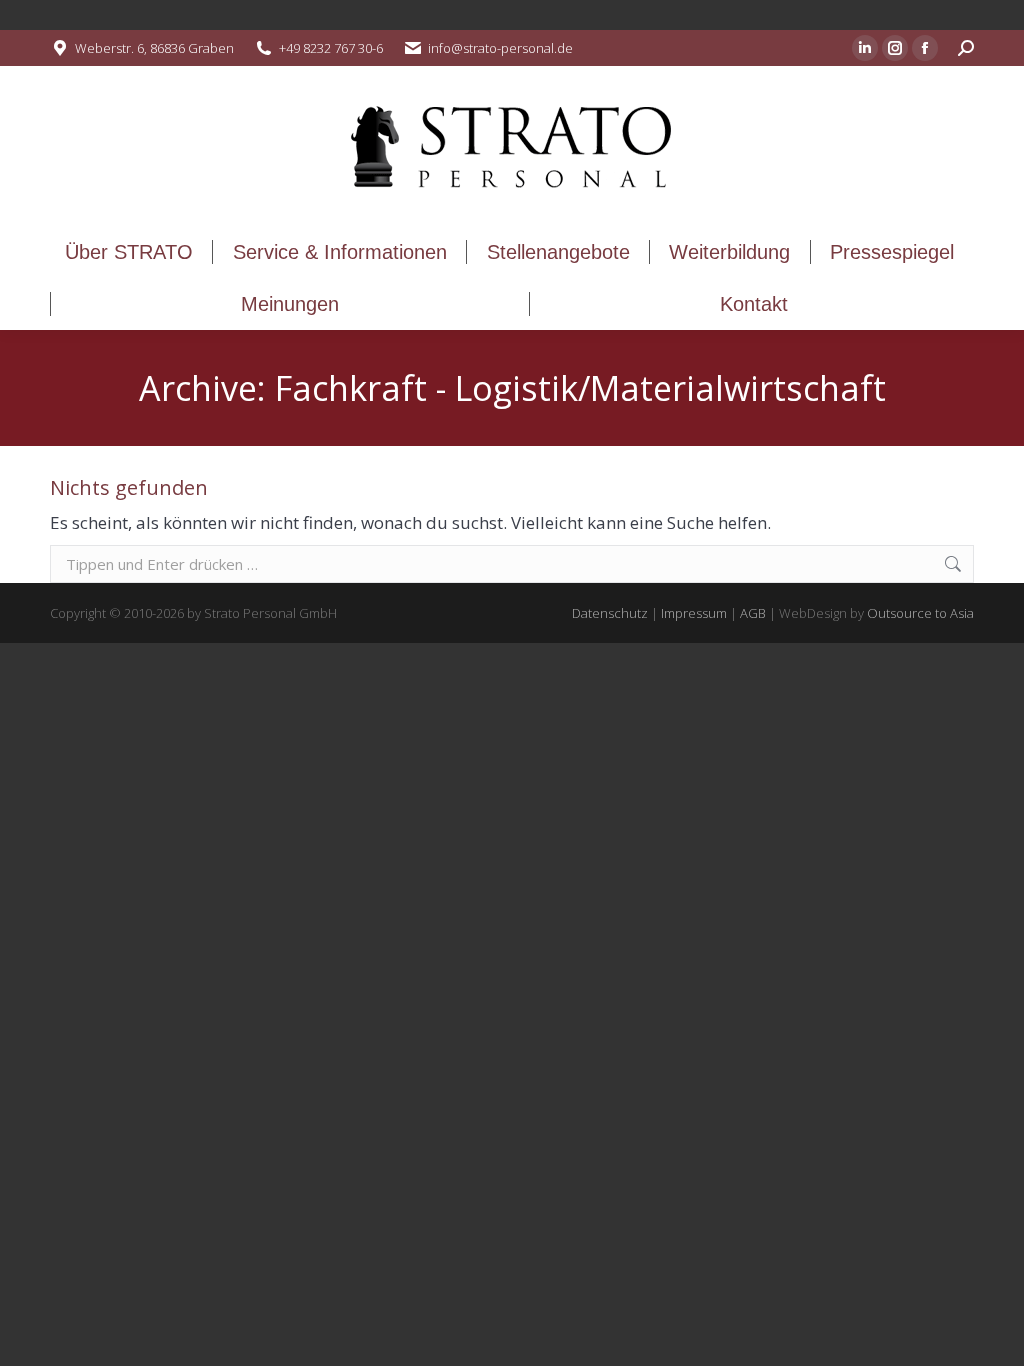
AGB (753, 613)
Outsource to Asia (920, 613)
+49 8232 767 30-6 (331, 48)
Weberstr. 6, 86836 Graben (154, 48)
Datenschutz (610, 613)
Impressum (694, 613)
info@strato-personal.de (500, 48)
